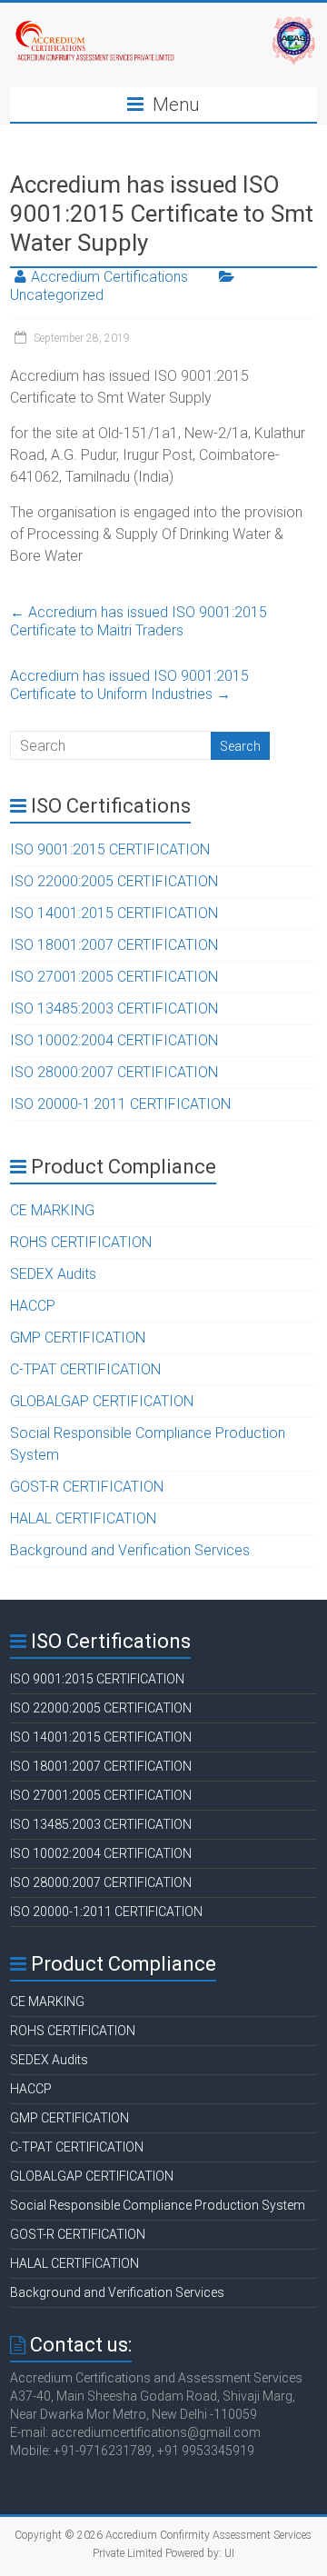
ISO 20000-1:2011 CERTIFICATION (120, 1104)
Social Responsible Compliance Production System (158, 2205)
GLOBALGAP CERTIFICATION (102, 1401)
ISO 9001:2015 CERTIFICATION (110, 849)
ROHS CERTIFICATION (81, 1242)
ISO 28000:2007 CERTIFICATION (114, 1072)
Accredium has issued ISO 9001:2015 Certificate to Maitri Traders (139, 621)
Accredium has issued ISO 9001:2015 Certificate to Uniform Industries (129, 685)
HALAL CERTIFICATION (83, 1518)
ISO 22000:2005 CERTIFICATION (114, 881)
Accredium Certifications (109, 277)
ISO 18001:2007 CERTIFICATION (114, 945)
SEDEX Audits (53, 1274)
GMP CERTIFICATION (78, 1338)
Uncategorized (57, 295)
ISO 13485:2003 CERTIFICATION (114, 1008)
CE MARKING (52, 1210)
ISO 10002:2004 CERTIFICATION (114, 1040)
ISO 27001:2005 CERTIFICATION (114, 977)
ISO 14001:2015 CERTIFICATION (114, 913)
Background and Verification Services (130, 1550)
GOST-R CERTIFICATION (87, 1487)
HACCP (33, 1306)
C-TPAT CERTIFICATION (85, 1369)
